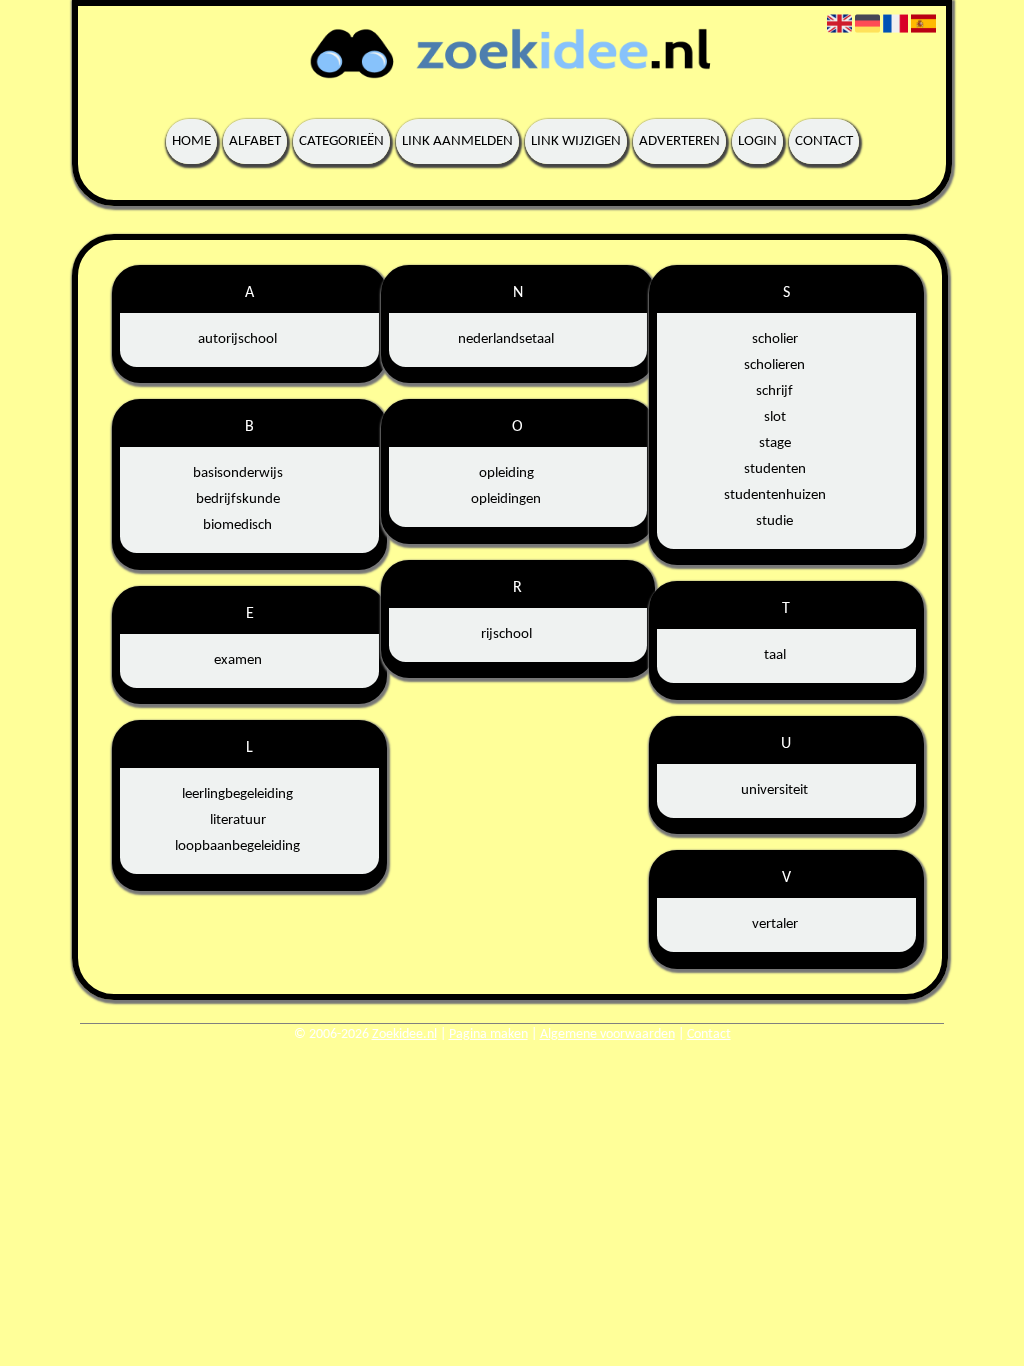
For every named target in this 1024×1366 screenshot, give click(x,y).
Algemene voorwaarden (607, 1034)
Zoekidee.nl (404, 1034)
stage (775, 443)
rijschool (506, 634)
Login (757, 141)
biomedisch (237, 525)
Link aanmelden (457, 141)
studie (774, 521)
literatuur (238, 820)
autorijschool (237, 339)
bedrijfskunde (238, 499)
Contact (824, 141)
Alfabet (255, 141)
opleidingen (506, 499)
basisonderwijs (238, 473)
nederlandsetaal (506, 339)
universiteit (774, 790)
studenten (775, 469)
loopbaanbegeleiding (237, 846)
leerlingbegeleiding (237, 794)
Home (191, 141)
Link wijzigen (576, 141)
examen (238, 660)
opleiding (506, 473)
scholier (775, 339)
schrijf (774, 391)
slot (775, 417)
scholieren (774, 365)
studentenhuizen (775, 495)
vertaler (775, 924)
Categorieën (341, 141)
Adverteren (679, 141)
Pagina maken (488, 1034)
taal (775, 655)
